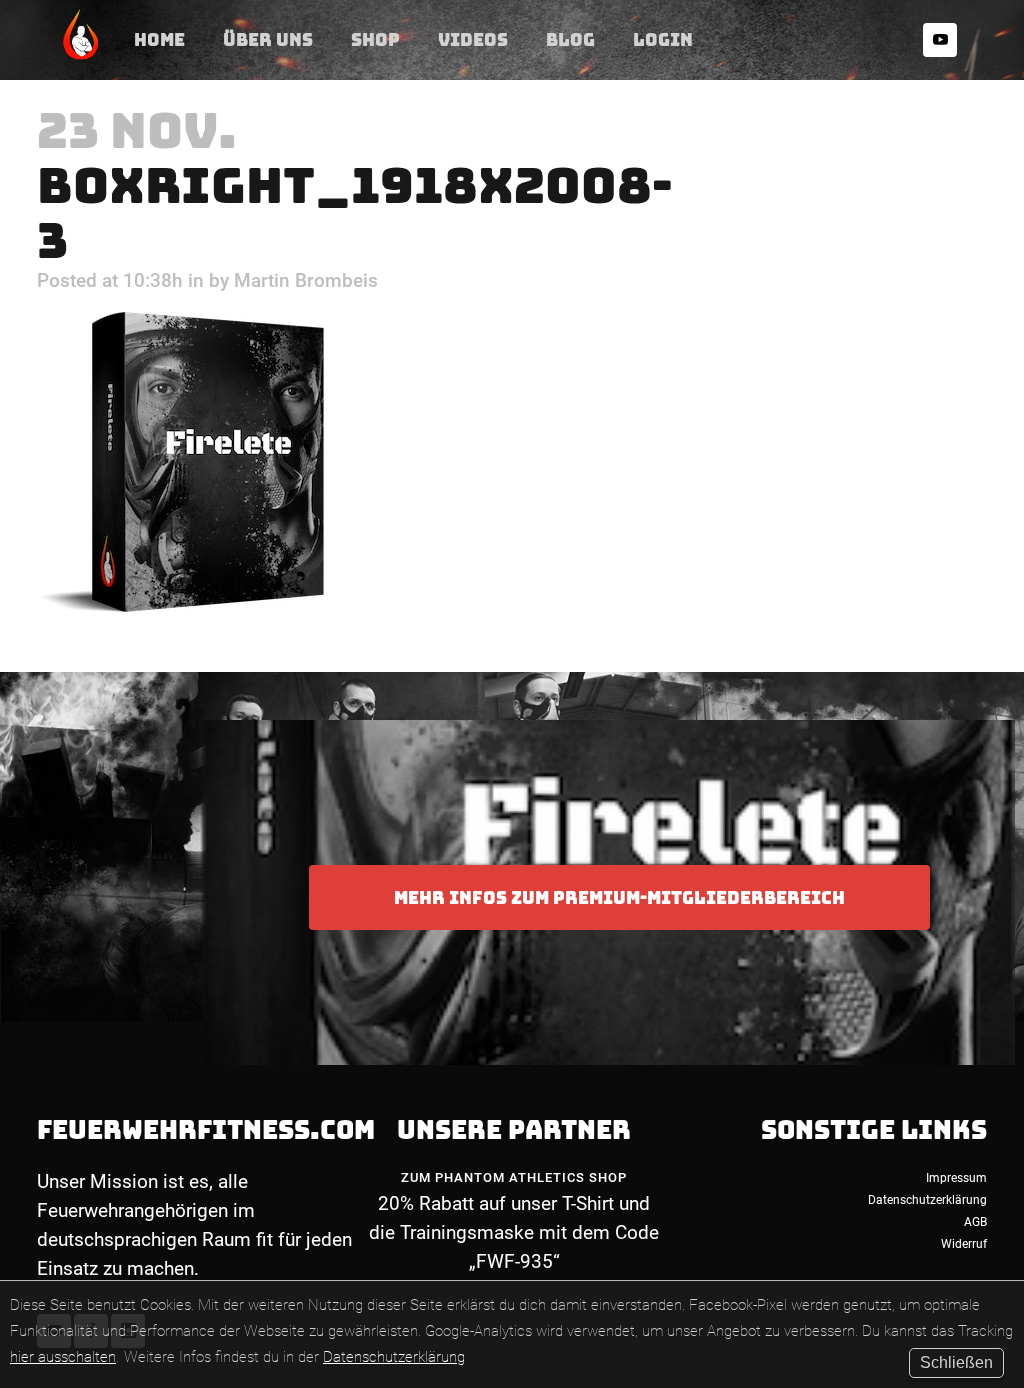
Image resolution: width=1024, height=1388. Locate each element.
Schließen (956, 1362)
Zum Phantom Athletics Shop (514, 1177)
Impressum (956, 1178)
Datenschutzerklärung (394, 1357)
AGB (975, 1222)
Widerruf (964, 1244)
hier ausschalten (63, 1357)
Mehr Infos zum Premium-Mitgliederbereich (619, 897)
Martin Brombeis (306, 280)
